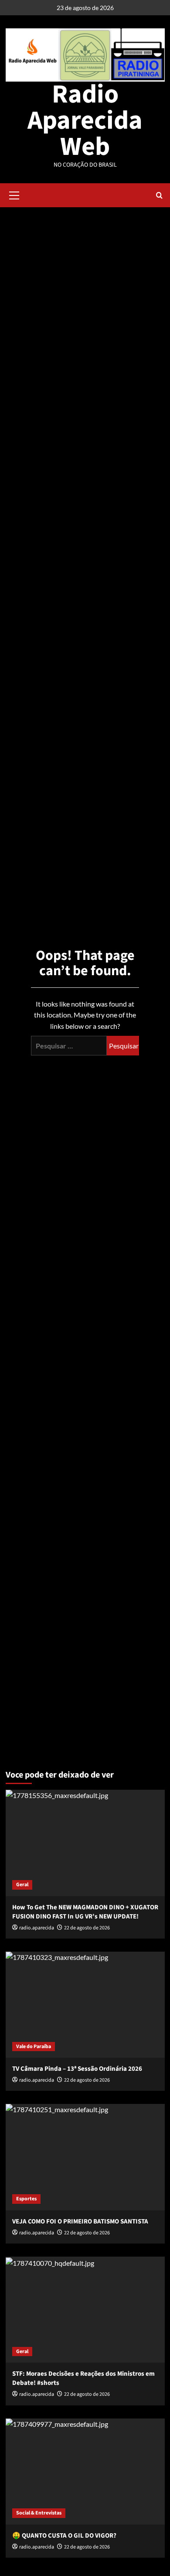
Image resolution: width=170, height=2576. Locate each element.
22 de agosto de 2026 (87, 2394)
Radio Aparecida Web (85, 121)
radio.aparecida (37, 2394)
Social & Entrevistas (39, 2513)
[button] (14, 194)
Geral (22, 1885)
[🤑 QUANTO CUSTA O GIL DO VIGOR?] (85, 2472)
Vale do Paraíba (34, 2047)
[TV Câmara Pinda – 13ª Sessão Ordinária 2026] (85, 2005)
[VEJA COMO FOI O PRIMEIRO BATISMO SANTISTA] (85, 2157)
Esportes (26, 2199)
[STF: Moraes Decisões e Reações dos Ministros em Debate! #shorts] (85, 2310)
